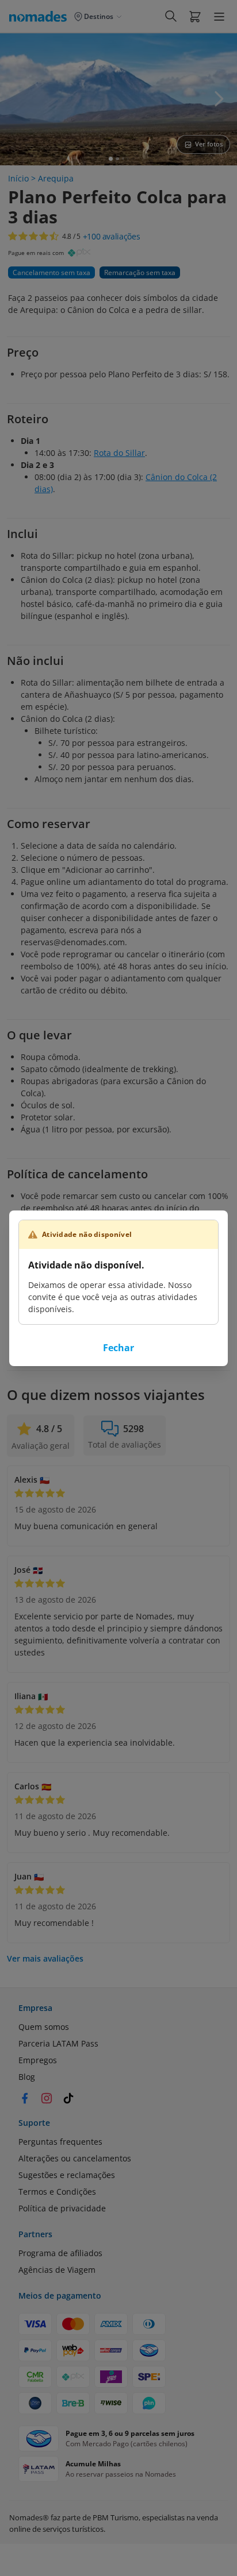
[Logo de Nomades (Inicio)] (40, 16)
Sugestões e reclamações (67, 2175)
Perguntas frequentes (60, 2142)
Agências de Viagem (57, 2270)
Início (18, 178)
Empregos (38, 2060)
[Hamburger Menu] (219, 17)
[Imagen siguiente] (219, 99)
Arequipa (56, 178)
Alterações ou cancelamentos (75, 2158)
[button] (195, 16)
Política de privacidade (62, 2208)
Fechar (118, 1348)
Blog (27, 2077)
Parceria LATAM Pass (58, 2043)
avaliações (112, 237)
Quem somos (44, 2027)
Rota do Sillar (119, 453)
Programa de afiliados (60, 2253)
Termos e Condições (57, 2192)
